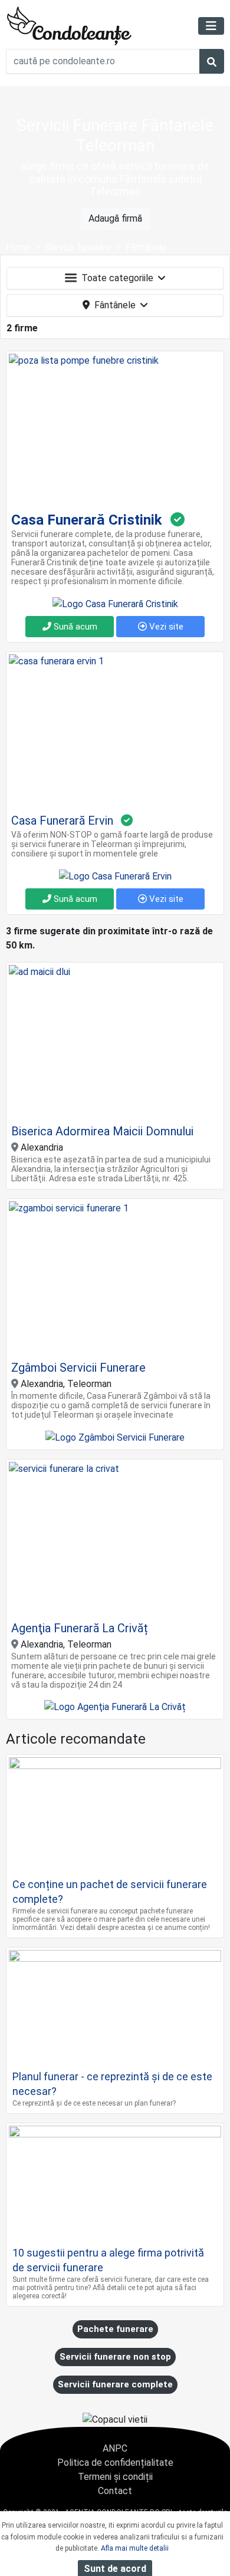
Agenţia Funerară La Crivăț (80, 1628)
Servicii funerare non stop (115, 2357)
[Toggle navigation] (211, 26)
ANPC (115, 2448)
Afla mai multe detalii (135, 2548)
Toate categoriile (117, 278)
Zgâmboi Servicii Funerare (78, 1368)
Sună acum (74, 627)
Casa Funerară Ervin (62, 821)
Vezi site (165, 627)
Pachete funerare (115, 2329)
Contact (115, 2491)
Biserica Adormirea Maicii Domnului (102, 1131)
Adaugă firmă (115, 218)
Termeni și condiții (115, 2477)
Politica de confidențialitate (115, 2463)
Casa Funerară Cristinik (87, 520)
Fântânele (115, 305)
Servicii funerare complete (115, 2384)
